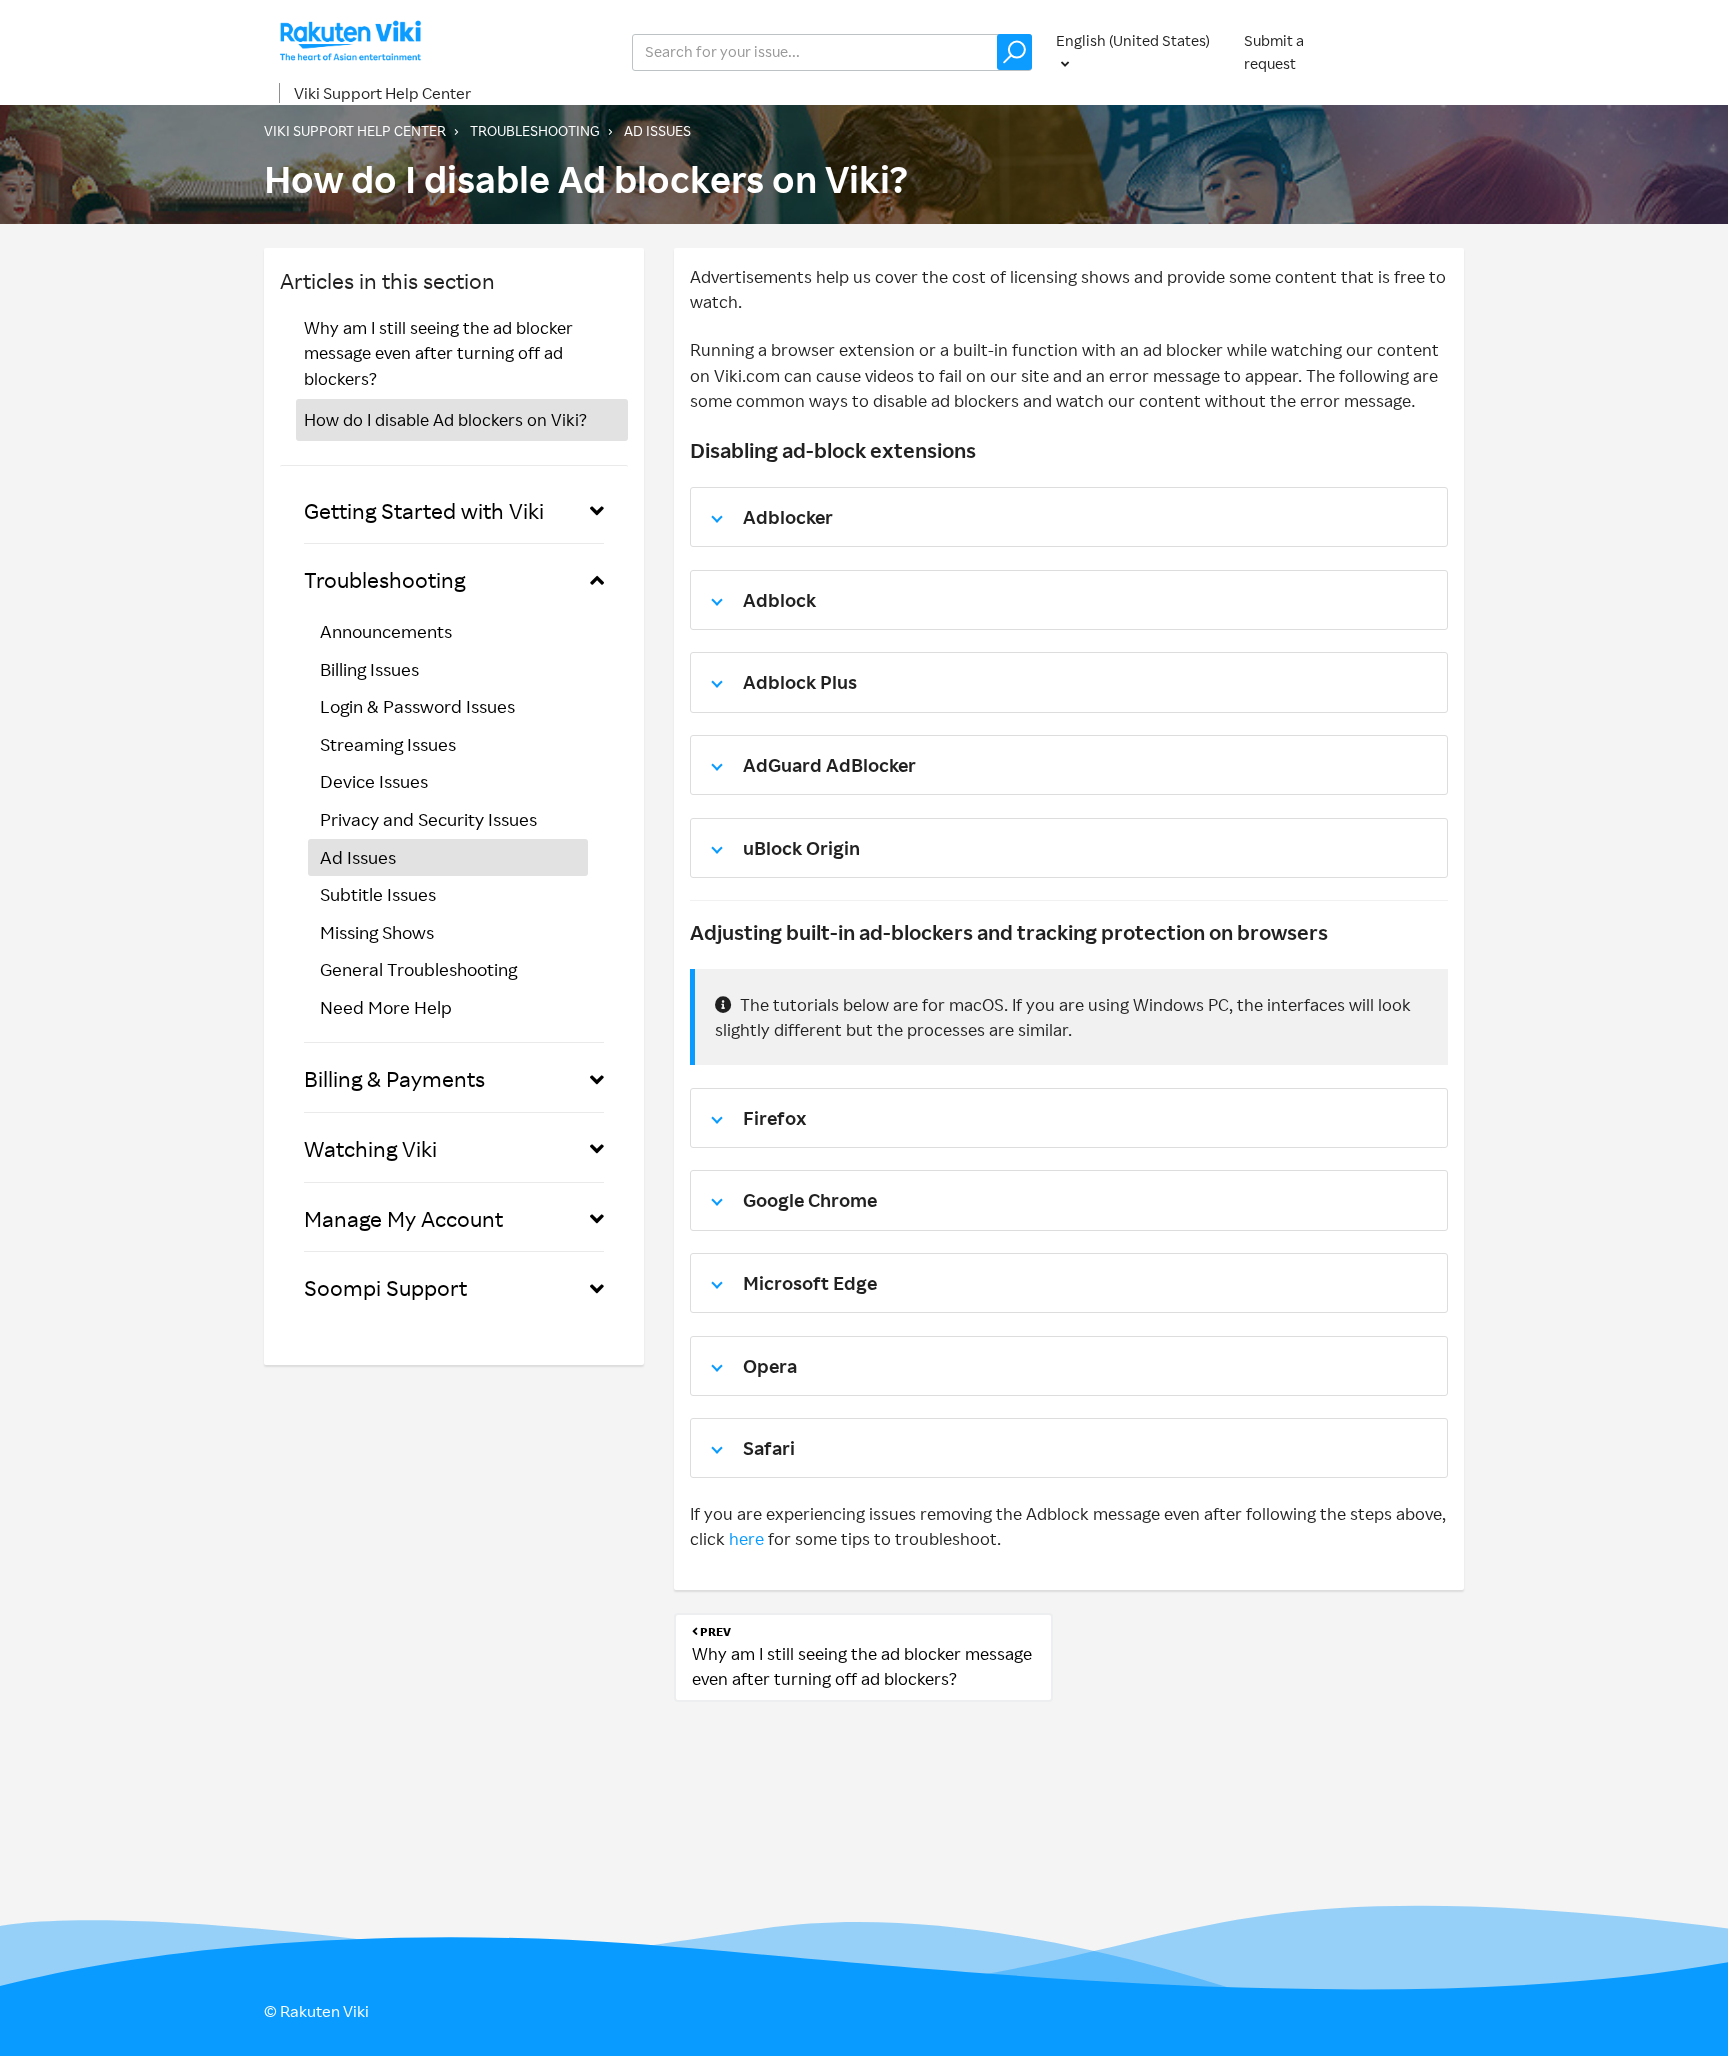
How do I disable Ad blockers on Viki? (445, 419)
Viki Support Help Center (382, 93)
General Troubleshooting (418, 969)
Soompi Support (385, 1287)
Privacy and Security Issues (428, 819)
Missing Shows (377, 932)
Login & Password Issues (417, 706)
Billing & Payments (394, 1078)
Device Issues (374, 781)
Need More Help (386, 1007)
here (746, 1538)
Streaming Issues (388, 744)
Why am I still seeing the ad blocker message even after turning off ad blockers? (438, 353)
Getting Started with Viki (424, 510)
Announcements (386, 631)
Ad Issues (657, 130)
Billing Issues (369, 669)
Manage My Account (403, 1218)
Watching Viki (370, 1148)
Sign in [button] (1422, 51)
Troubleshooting (535, 130)
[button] (1014, 52)
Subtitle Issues (378, 894)
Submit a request (1274, 52)
